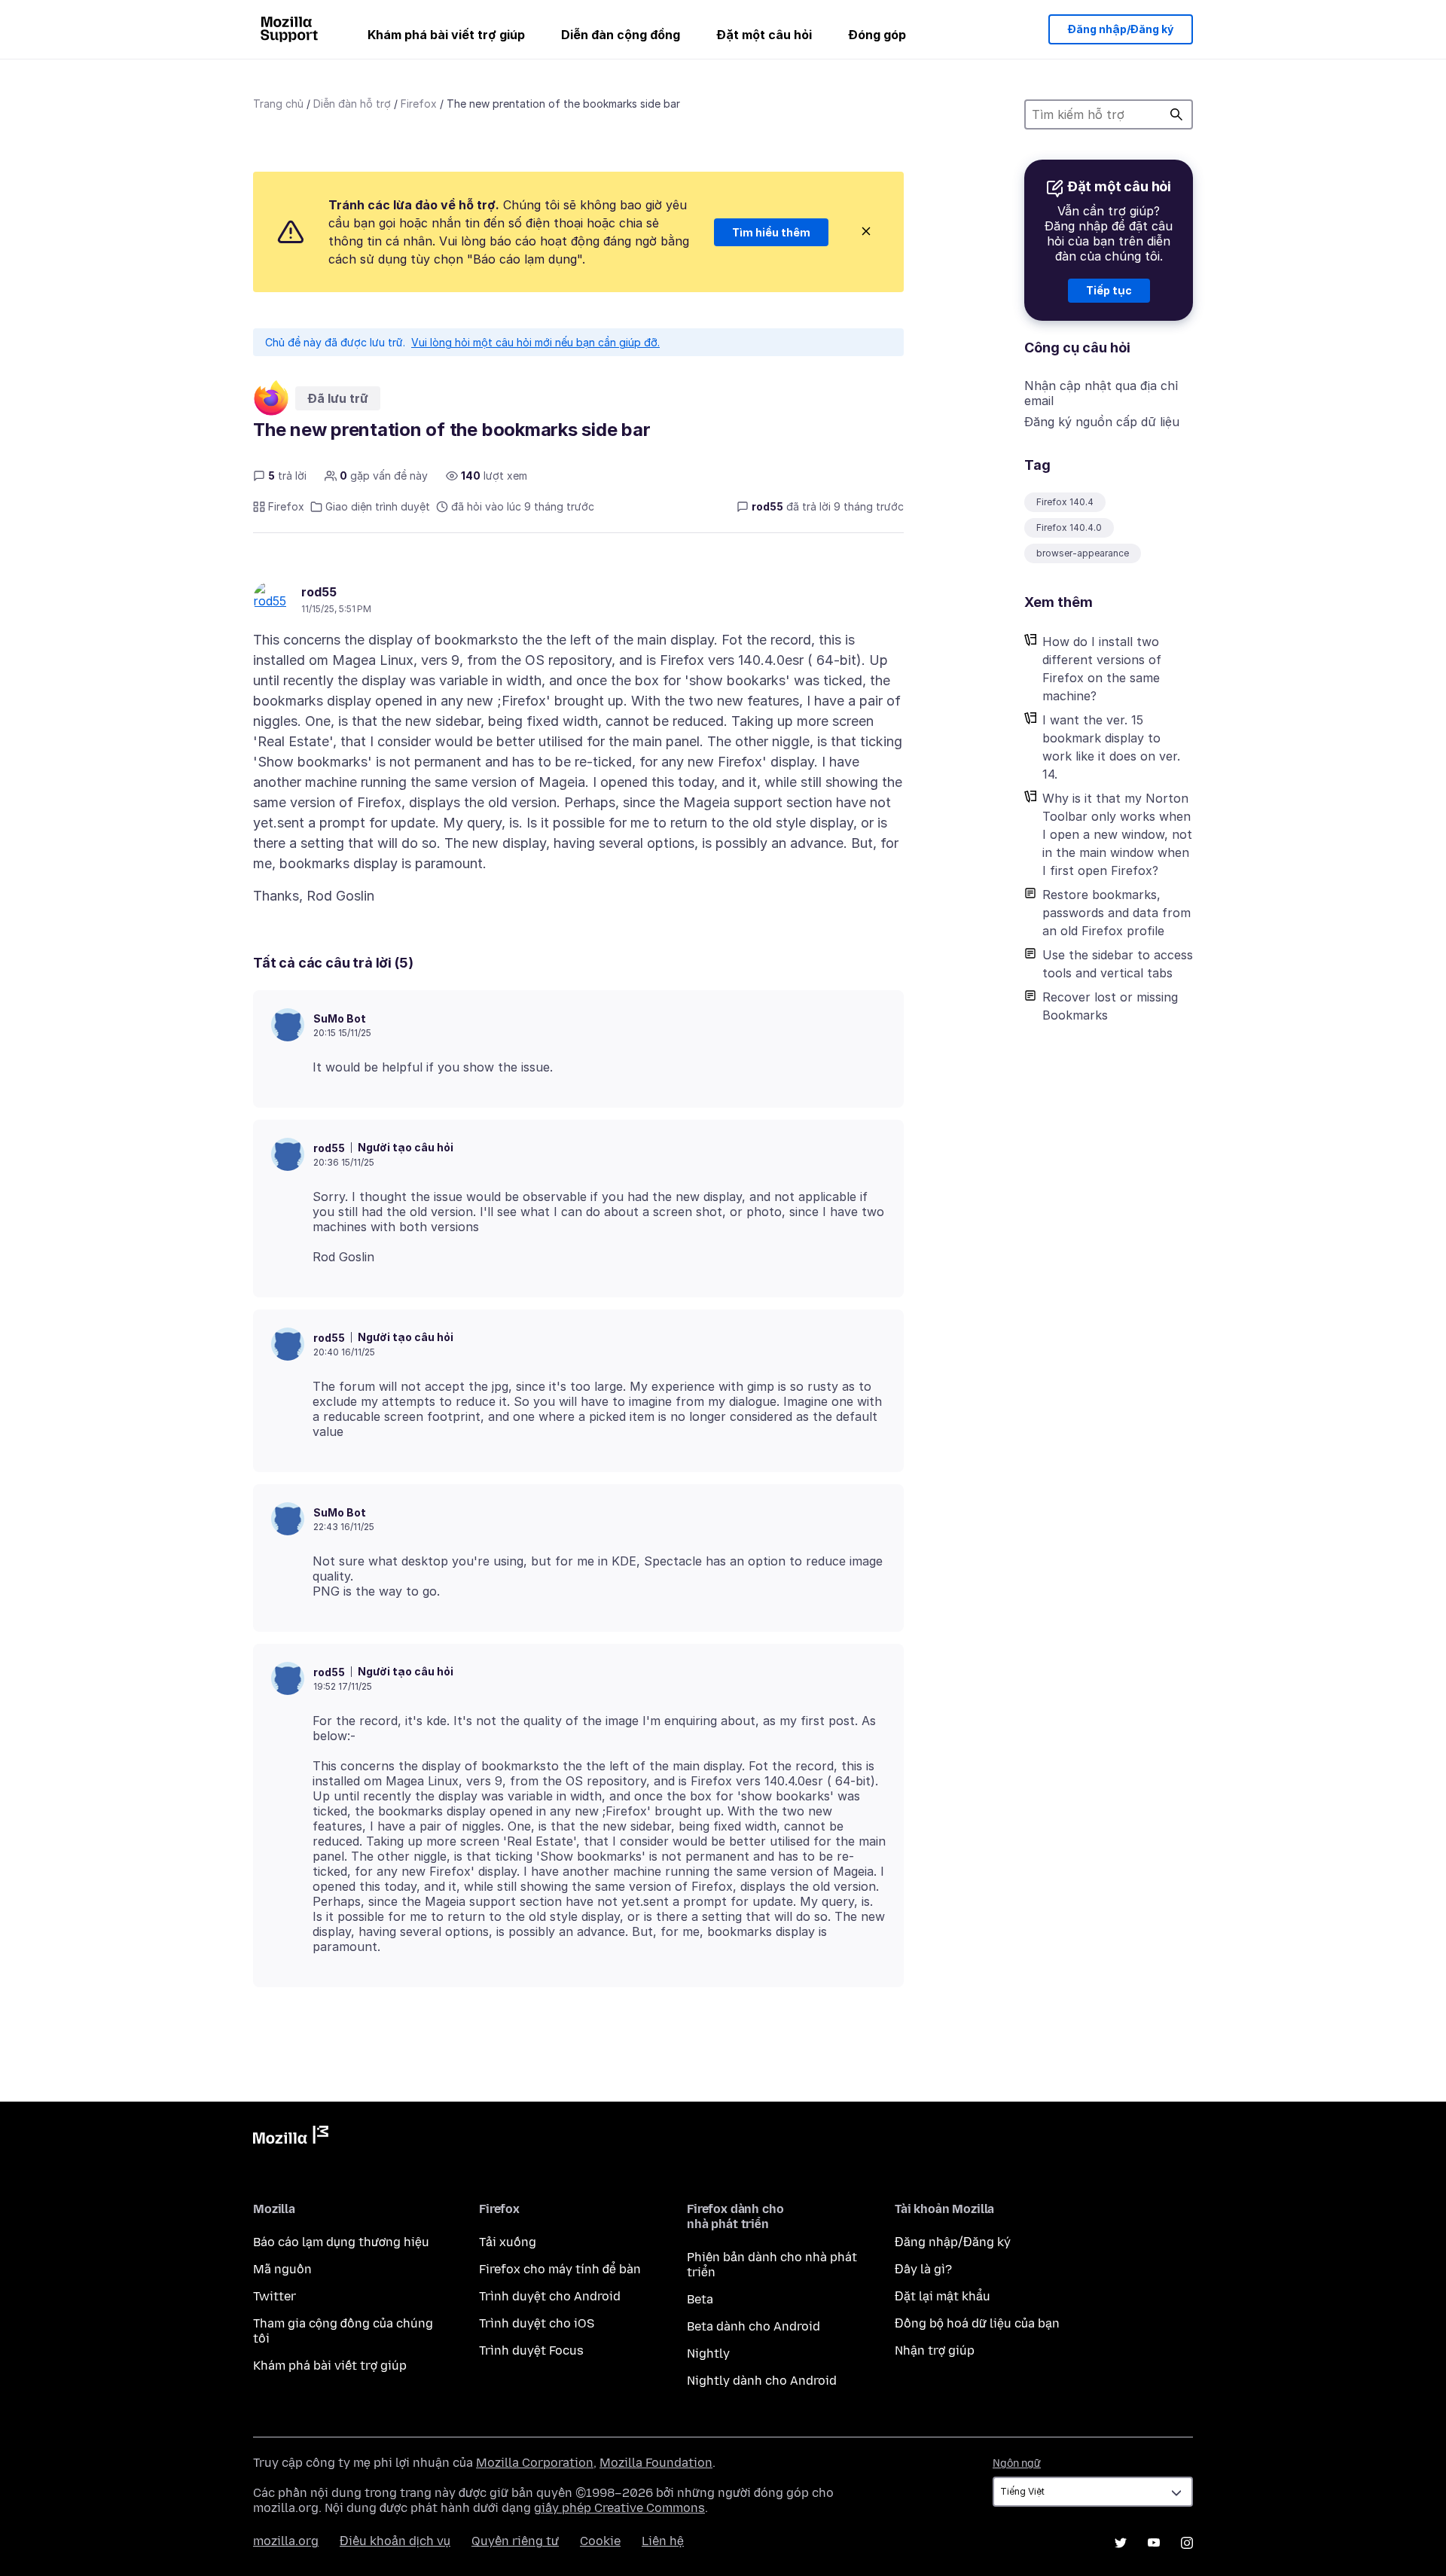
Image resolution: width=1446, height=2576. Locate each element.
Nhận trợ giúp (935, 2350)
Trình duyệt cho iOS (537, 2323)
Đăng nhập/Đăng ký (1121, 29)
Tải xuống (508, 2242)
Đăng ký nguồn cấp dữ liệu (1102, 422)
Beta (700, 2299)
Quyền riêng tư (515, 2541)
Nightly (708, 2353)
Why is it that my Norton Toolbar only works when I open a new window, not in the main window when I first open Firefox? (1117, 834)
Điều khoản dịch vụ (395, 2541)
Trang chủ (278, 104)
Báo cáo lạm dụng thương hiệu (341, 2242)
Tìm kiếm (1176, 114)
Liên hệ (663, 2541)
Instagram (1187, 2543)
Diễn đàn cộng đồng (621, 35)
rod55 (319, 592)
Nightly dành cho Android (762, 2381)
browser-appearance (1083, 553)
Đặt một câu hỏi (764, 35)
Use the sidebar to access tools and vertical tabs (1118, 964)
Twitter (275, 2296)
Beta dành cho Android (754, 2326)
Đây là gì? (923, 2269)
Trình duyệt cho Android (550, 2296)
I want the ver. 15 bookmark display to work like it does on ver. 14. (1111, 747)
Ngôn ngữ (1017, 2463)
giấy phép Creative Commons (619, 2508)
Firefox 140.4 (1065, 502)
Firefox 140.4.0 (1069, 527)
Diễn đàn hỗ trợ (352, 104)
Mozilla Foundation (656, 2463)
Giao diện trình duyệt (378, 506)
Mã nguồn (282, 2269)
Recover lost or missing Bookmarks (1110, 1006)
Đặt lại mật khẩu (943, 2296)
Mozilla (291, 2138)
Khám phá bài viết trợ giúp (446, 35)
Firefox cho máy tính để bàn (560, 2269)
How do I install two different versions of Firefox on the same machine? (1102, 669)
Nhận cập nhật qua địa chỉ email (1101, 393)
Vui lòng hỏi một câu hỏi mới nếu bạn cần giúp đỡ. (535, 342)
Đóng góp (877, 35)
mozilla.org (286, 2541)
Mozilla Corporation (535, 2463)
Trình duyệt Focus (531, 2350)
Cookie (600, 2541)
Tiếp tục (1109, 290)
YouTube (1154, 2543)
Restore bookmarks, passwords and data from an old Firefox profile (1117, 913)
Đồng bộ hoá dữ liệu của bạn (977, 2323)
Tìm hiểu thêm (771, 232)
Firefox (419, 104)
